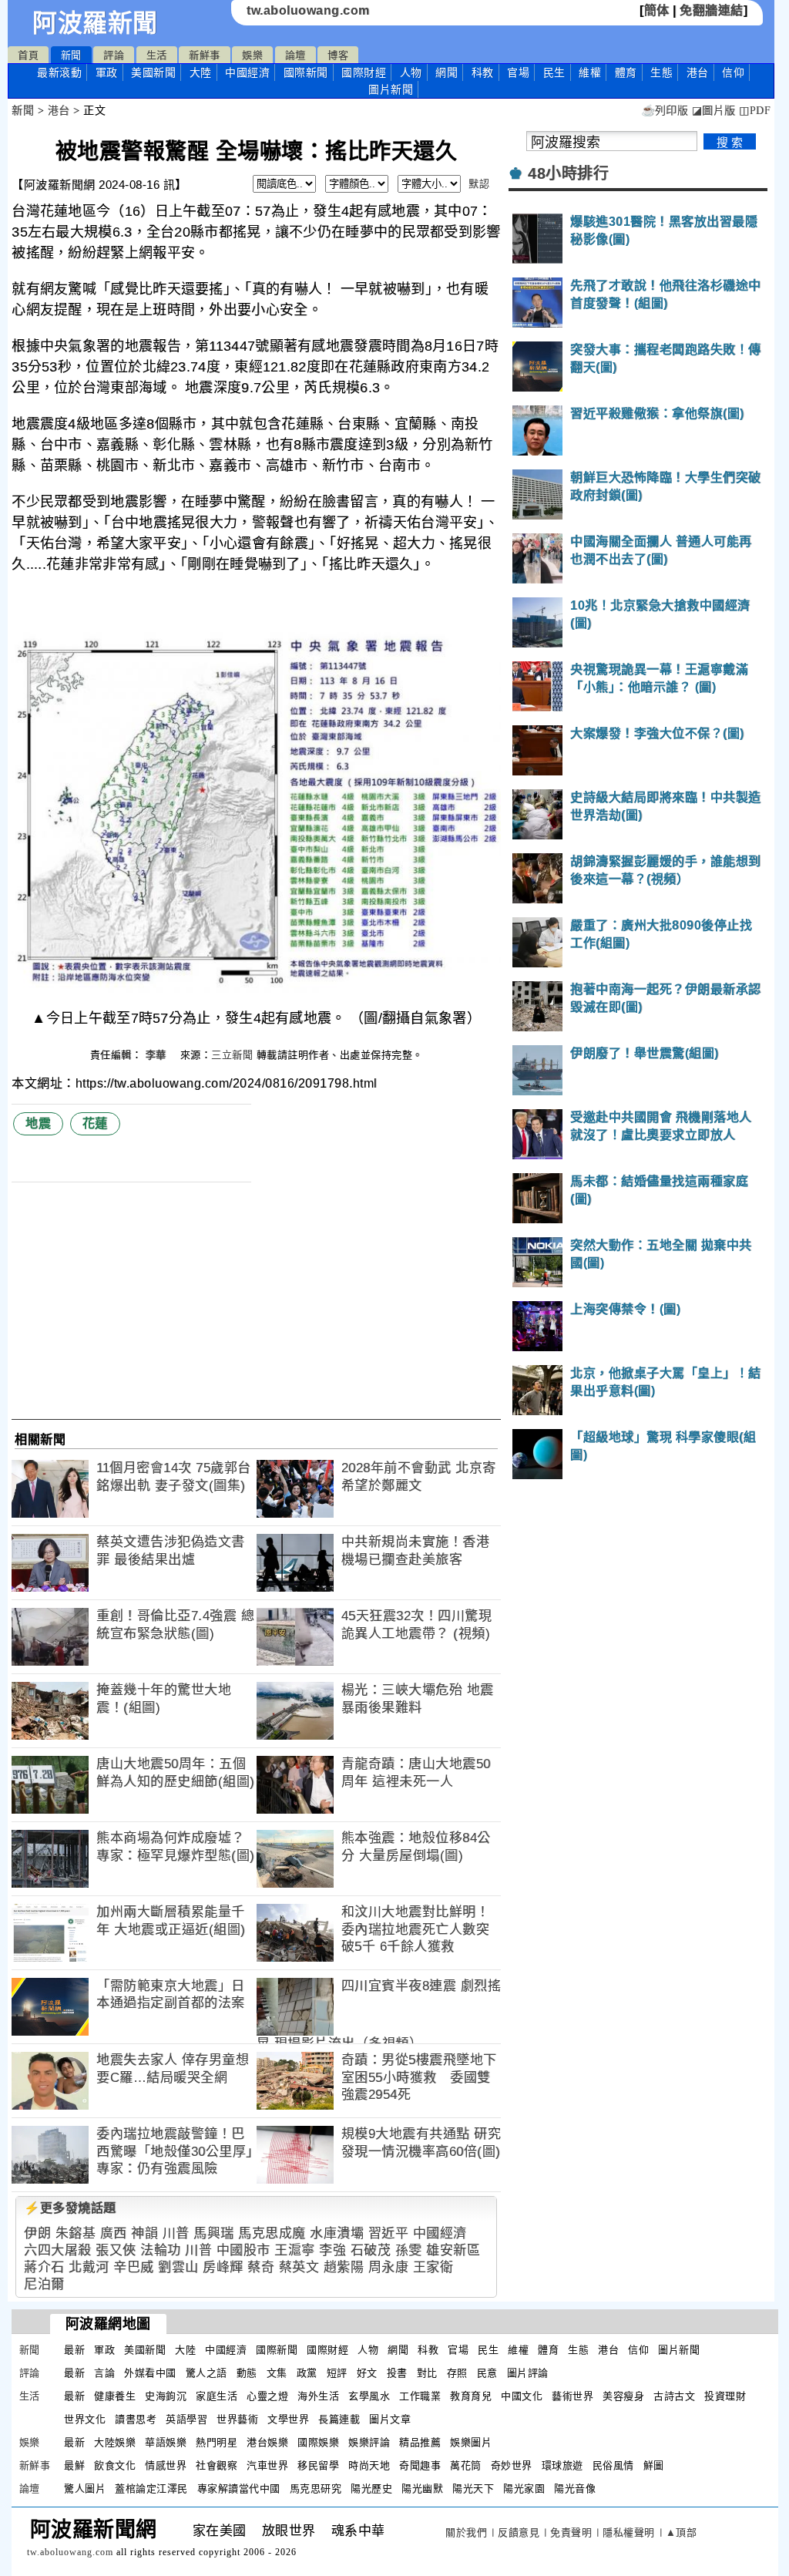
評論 (114, 55)
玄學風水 (369, 2396)
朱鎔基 (76, 2233)
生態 (661, 72)
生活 (157, 55)
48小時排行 (568, 173)
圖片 (391, 89)
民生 (554, 72)
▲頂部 (682, 2532)
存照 (457, 2373)
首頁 (28, 55)
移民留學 (318, 2465)
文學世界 (288, 2419)
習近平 (389, 2233)
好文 (367, 2373)
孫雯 (409, 2250)
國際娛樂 (318, 2442)
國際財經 (364, 72)
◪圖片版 (714, 111)
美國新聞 (153, 72)
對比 (427, 2373)
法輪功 (161, 2250)
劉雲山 (178, 2267)
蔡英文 (299, 2267)
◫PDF (755, 111)
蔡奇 (261, 2267)
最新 (59, 72)
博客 (338, 55)
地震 (38, 1123)
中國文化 (522, 2396)
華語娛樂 (166, 2442)
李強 (332, 2250)
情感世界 (166, 2465)
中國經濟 (247, 72)
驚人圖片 (85, 2489)
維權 (590, 72)
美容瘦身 (623, 2396)
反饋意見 (519, 2532)
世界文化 (85, 2419)
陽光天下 (473, 2489)
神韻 (144, 2233)
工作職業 (420, 2396)
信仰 (733, 72)
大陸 (201, 72)
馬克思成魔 (272, 2233)
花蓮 (95, 1123)
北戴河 (89, 2267)
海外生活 (318, 2396)
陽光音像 (575, 2489)
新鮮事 (205, 55)
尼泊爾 (44, 2284)
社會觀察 (217, 2465)
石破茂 (371, 2250)
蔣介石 (44, 2267)
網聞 (447, 72)
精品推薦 (420, 2442)
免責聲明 (571, 2532)
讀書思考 (136, 2419)
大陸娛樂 (115, 2442)
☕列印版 (665, 111)
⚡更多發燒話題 (70, 2208)
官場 (518, 72)
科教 (483, 72)
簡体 (657, 10)
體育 (626, 72)
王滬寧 (295, 2250)
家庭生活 (217, 2396)
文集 (277, 2373)
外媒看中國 (150, 2373)
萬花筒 (466, 2465)
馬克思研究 (316, 2489)
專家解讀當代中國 (239, 2489)
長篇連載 (339, 2419)
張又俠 (116, 2250)
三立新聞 (232, 1055)
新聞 (71, 55)
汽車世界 (267, 2465)
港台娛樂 (267, 2442)
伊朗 (37, 2233)
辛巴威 (134, 2267)
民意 (487, 2373)
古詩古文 (674, 2396)
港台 (698, 72)
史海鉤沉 (166, 2396)
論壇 (295, 55)
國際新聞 (306, 72)
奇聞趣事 (420, 2465)
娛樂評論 (369, 2442)
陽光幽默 (422, 2489)
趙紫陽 (344, 2267)
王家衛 (433, 2267)
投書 (397, 2373)
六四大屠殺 (58, 2250)
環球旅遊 (562, 2465)
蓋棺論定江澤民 (151, 2489)
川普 (176, 2233)
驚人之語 (206, 2373)
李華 (158, 1055)
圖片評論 (528, 2373)
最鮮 (74, 2465)
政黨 (307, 2373)
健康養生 (115, 2396)
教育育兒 (471, 2396)
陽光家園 (524, 2489)
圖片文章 (390, 2419)
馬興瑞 (214, 2233)
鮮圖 (654, 2465)
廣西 (114, 2233)
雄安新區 (453, 2250)
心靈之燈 (267, 2396)
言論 (104, 2373)
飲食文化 (115, 2465)
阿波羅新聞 (95, 23)
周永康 (389, 2267)
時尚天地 (369, 2465)
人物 (411, 72)
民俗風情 (613, 2465)
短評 (337, 2373)
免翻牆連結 (712, 10)
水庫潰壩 (337, 2233)
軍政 (107, 72)
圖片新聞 (679, 2350)
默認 (479, 184)
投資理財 (725, 2396)
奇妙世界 (512, 2465)
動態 (247, 2373)
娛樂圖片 (471, 2442)
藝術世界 (572, 2396)
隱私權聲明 (629, 2532)
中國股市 (243, 2250)
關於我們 (466, 2532)
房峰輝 (223, 2267)
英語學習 (186, 2419)
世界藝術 (237, 2419)
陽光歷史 (371, 2489)
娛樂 (252, 55)
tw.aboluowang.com (308, 10)
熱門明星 (217, 2442)
